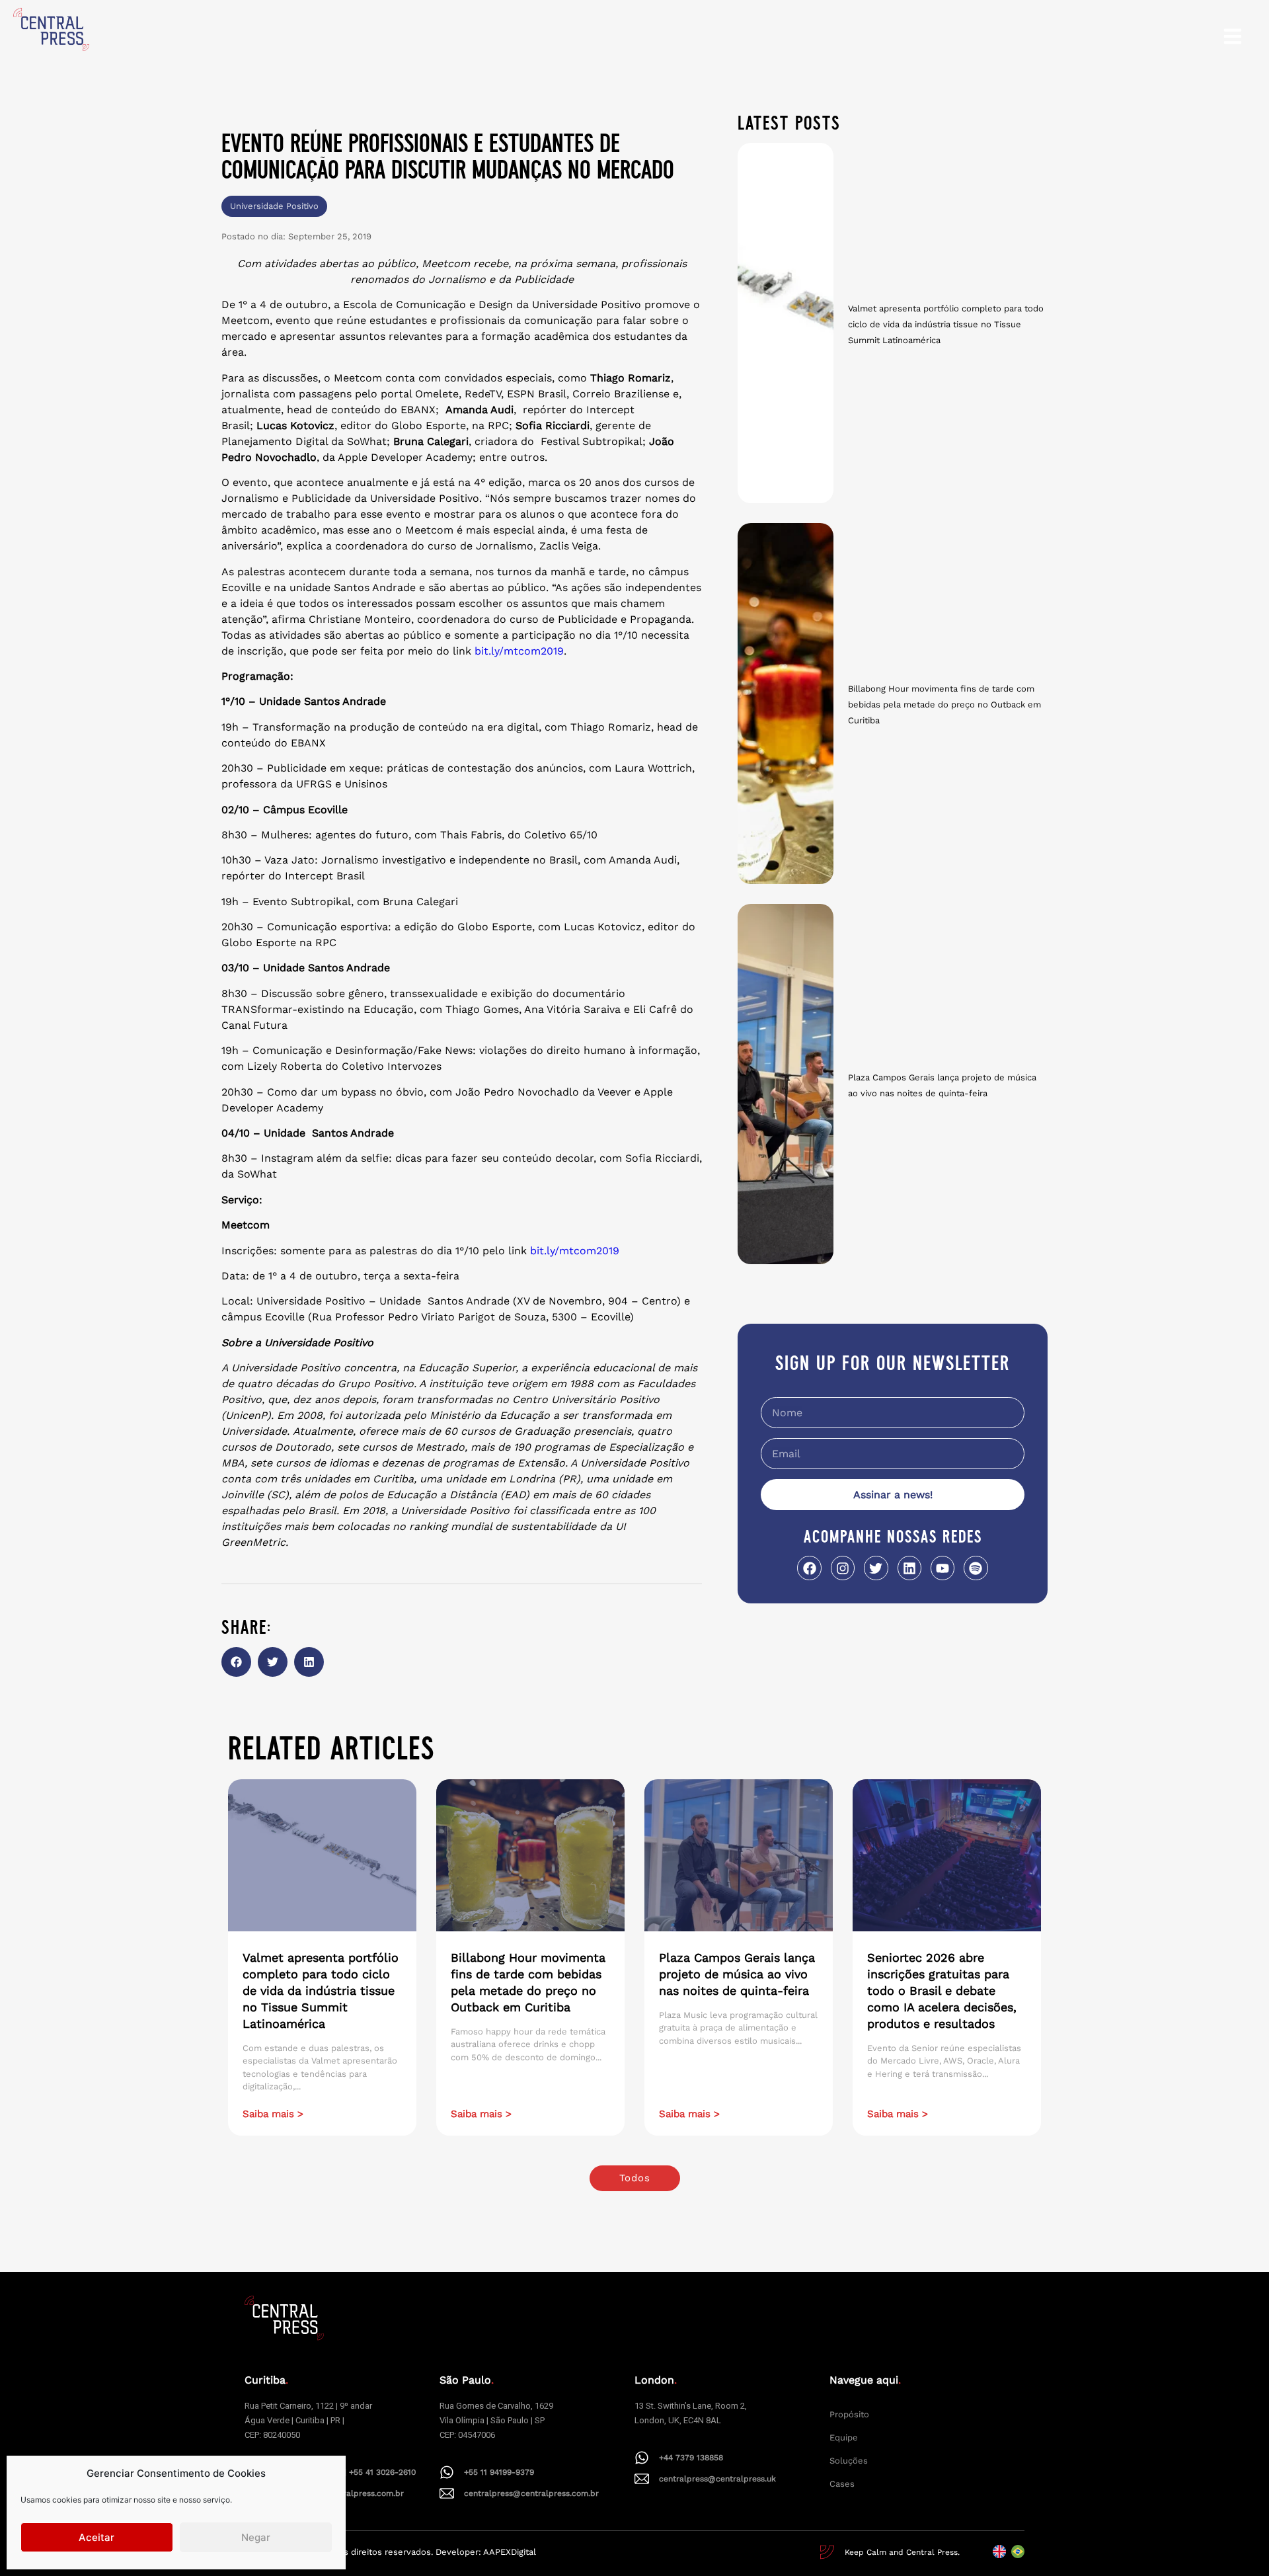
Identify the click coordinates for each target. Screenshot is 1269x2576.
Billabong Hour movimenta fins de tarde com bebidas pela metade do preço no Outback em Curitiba (944, 704)
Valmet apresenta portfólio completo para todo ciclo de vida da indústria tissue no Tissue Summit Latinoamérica (946, 324)
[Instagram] (843, 1568)
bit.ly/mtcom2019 (519, 651)
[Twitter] (876, 1568)
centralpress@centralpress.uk (717, 2479)
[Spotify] (976, 1568)
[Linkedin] (909, 1568)
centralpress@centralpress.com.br (531, 2493)
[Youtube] (942, 1568)
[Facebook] (809, 1568)
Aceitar (96, 2537)
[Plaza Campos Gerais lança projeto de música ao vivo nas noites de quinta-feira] (786, 1084)
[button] (236, 1662)
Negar (256, 2537)
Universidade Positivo (274, 206)
